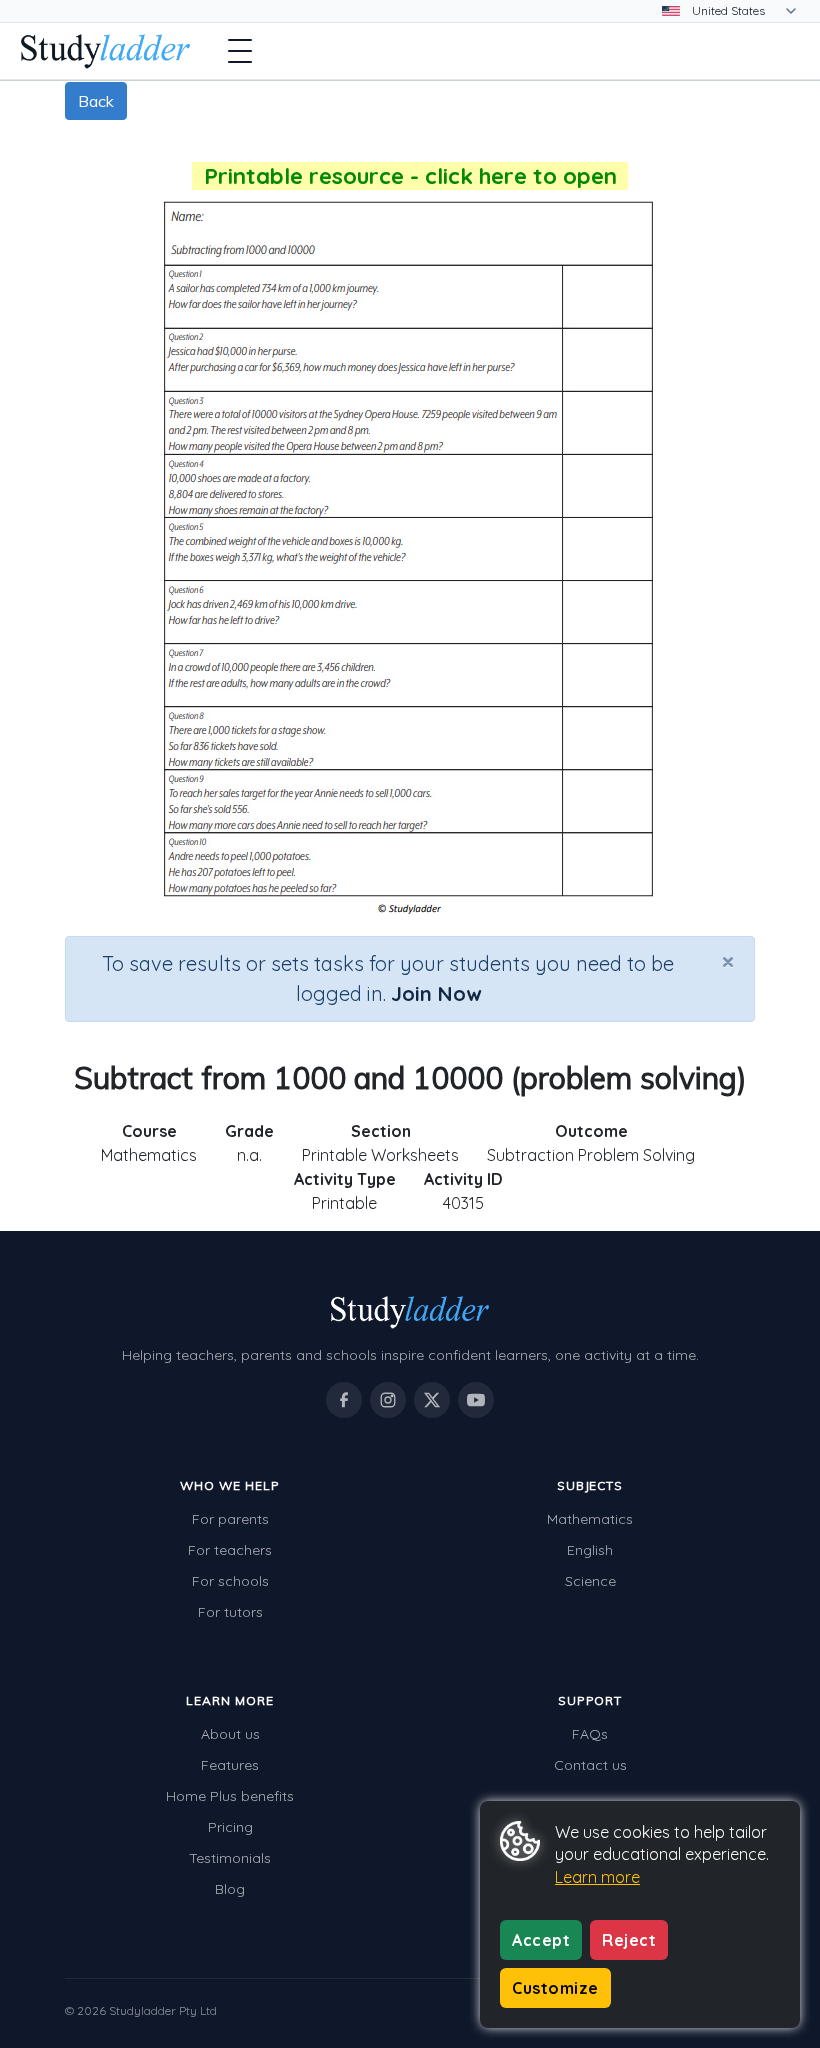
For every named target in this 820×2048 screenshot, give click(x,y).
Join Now (436, 993)
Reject (629, 1940)
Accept (541, 1940)
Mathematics (590, 1519)
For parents (230, 1519)
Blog (230, 1889)
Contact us (590, 1765)
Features (230, 1765)
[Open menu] (240, 51)
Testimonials (230, 1858)
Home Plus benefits (230, 1796)
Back (96, 101)
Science (590, 1581)
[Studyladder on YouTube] (476, 1400)
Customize (555, 1988)
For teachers (230, 1550)
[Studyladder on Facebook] (344, 1400)
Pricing (230, 1827)
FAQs (590, 1734)
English (590, 1550)
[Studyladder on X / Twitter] (432, 1400)
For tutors (230, 1612)
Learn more (597, 1877)
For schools (230, 1581)
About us (230, 1734)
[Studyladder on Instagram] (388, 1400)
